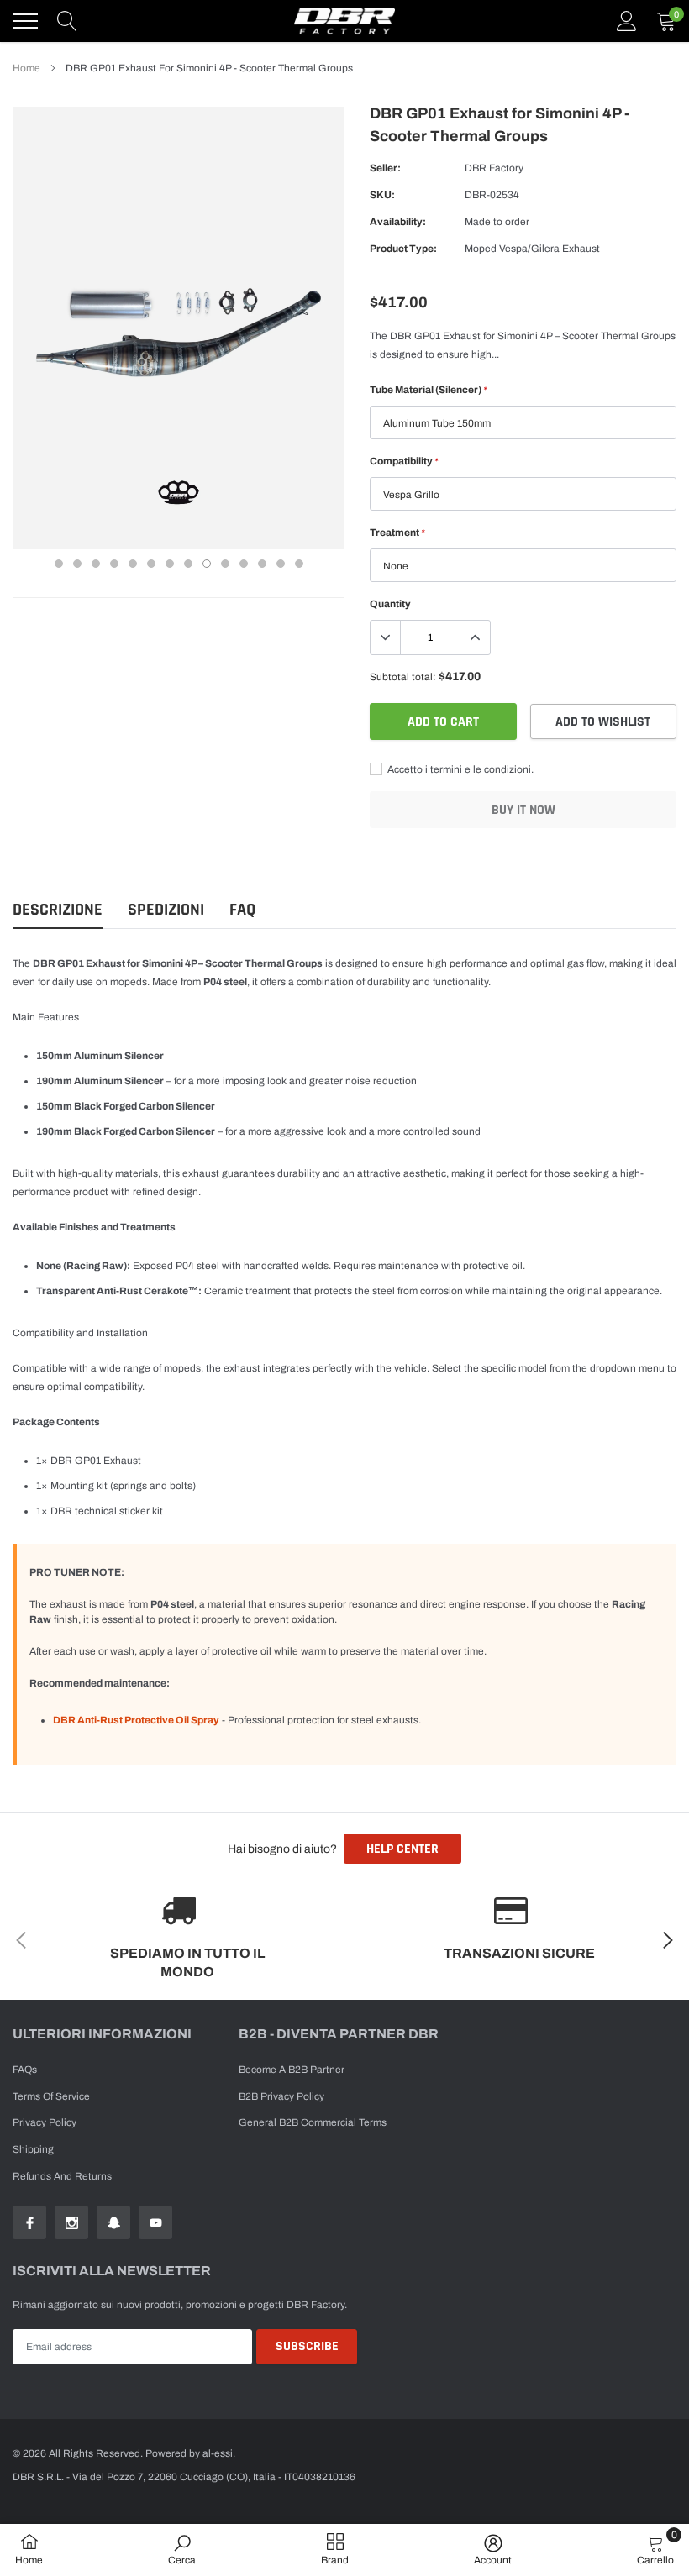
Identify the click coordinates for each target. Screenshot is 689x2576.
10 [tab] (225, 564)
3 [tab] (96, 564)
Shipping (33, 2149)
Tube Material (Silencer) (428, 390)
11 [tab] (244, 564)
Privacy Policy (45, 2122)
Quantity (390, 604)
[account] (627, 21)
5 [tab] (133, 564)
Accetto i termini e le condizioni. (459, 769)
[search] (67, 21)
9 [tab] (207, 564)
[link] (29, 2222)
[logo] (344, 21)
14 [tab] (299, 564)
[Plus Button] (475, 637)
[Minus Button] (386, 637)
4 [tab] (114, 564)
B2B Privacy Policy (281, 2096)
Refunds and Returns (62, 2176)
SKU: (382, 195)
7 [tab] (170, 564)
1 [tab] (59, 564)
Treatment (397, 533)
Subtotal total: (403, 677)
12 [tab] (262, 564)
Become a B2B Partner (292, 2070)
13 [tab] (281, 564)
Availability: (398, 222)
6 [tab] (151, 564)
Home (26, 68)
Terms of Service (51, 2096)
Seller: (385, 168)
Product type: (403, 249)
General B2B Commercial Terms (313, 2122)
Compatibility (404, 461)
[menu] (25, 21)
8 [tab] (188, 564)
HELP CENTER (402, 1849)
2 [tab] (77, 564)
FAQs (25, 2070)
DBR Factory (494, 168)
